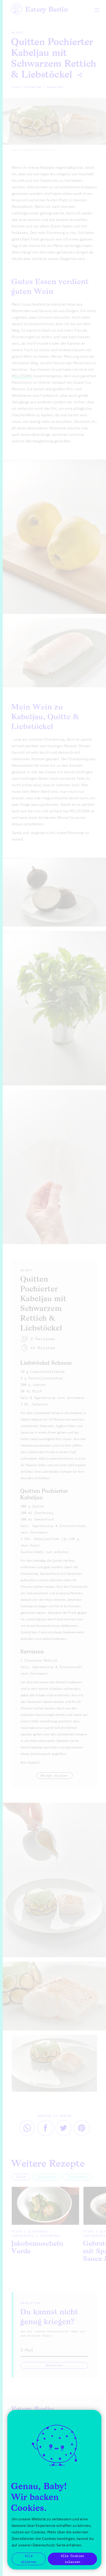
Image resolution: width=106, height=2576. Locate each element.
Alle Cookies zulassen (72, 2559)
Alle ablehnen (29, 2559)
